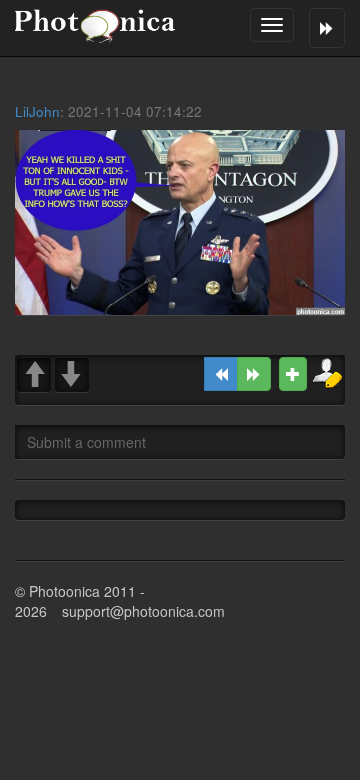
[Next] (254, 374)
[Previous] (221, 374)
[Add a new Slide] (293, 374)
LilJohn (37, 111)
